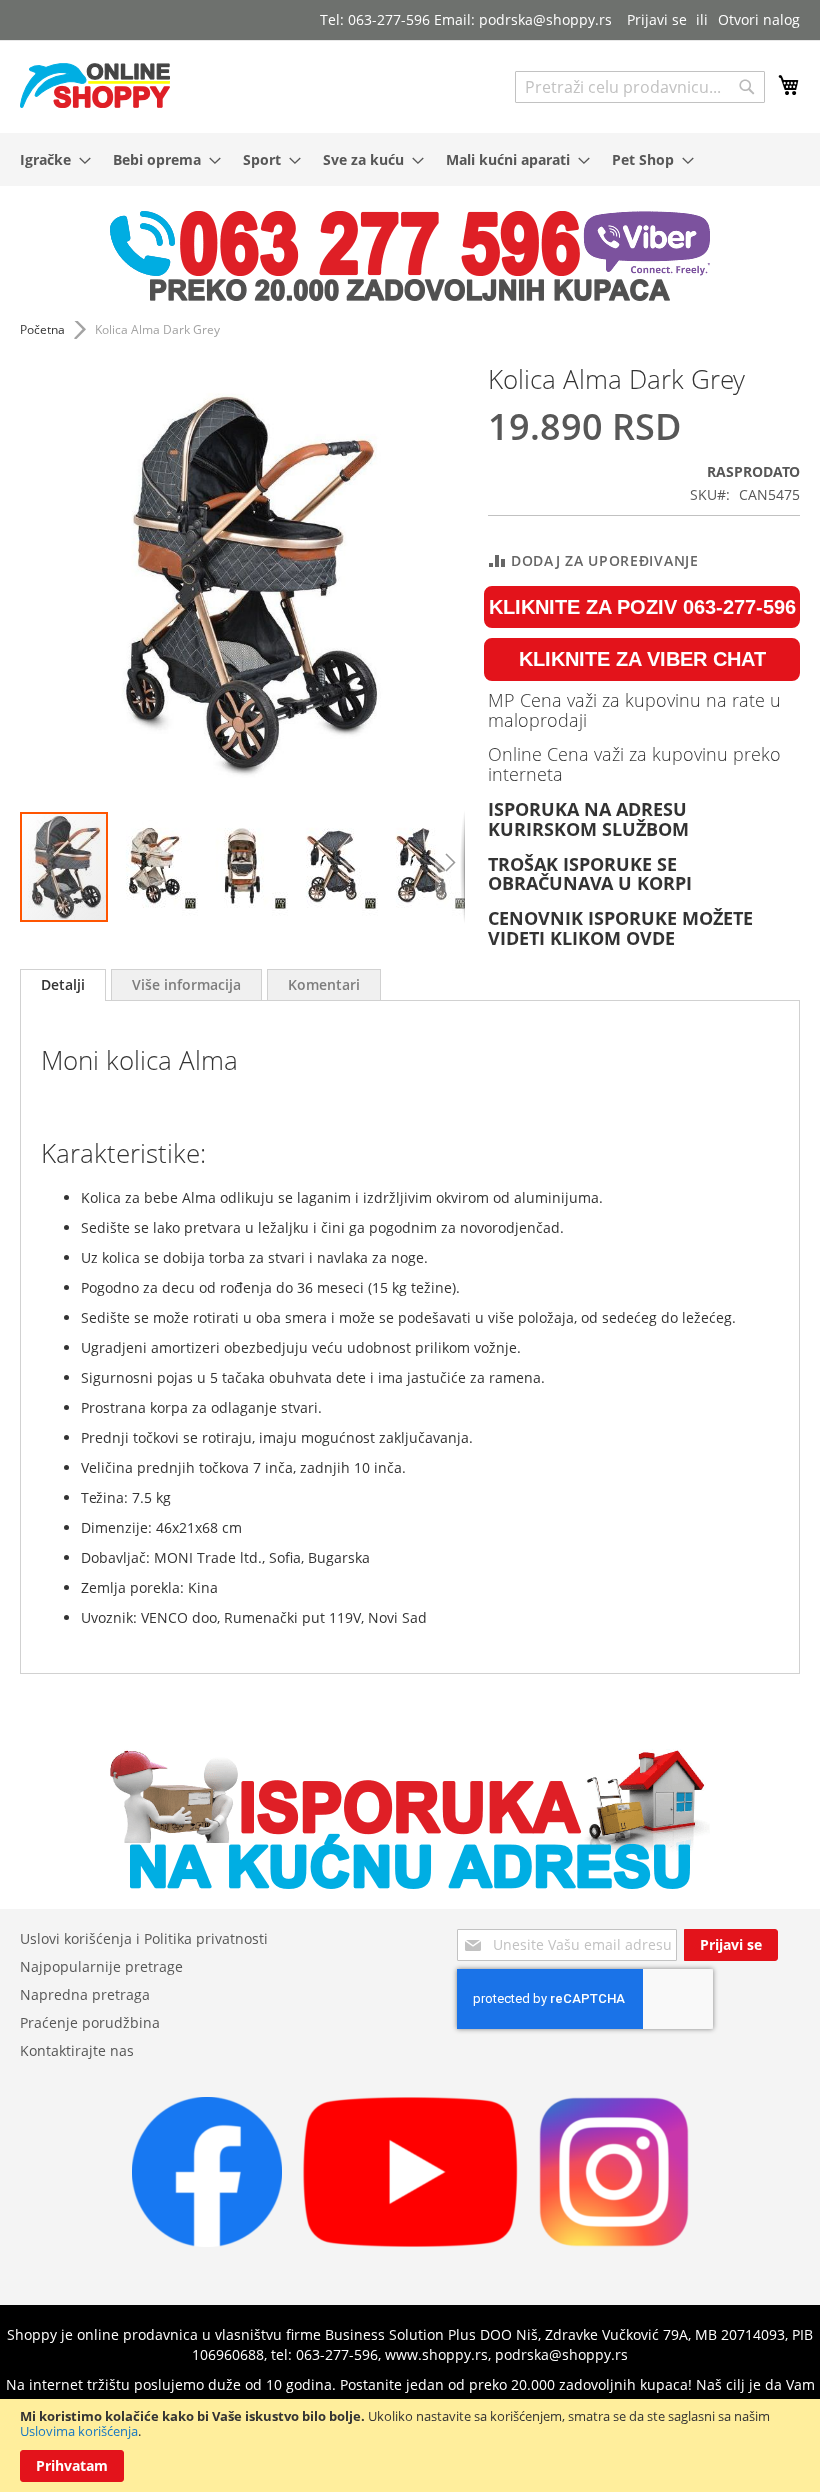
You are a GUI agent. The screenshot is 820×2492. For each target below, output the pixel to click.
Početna (42, 329)
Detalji (63, 984)
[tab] (63, 985)
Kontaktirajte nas (77, 2050)
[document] (410, 2445)
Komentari (324, 984)
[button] (155, 867)
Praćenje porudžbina (90, 2022)
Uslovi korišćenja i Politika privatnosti (144, 1938)
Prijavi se (657, 19)
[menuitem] (49, 159)
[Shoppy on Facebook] (207, 2241)
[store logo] (95, 85)
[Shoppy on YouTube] (410, 2241)
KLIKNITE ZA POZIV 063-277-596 (642, 607)
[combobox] (640, 87)
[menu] (410, 159)
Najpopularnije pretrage (101, 1966)
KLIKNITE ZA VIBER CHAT (642, 659)
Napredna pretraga (85, 1994)
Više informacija (186, 984)
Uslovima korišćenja (79, 2431)
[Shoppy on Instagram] (614, 2241)
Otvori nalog (759, 19)
